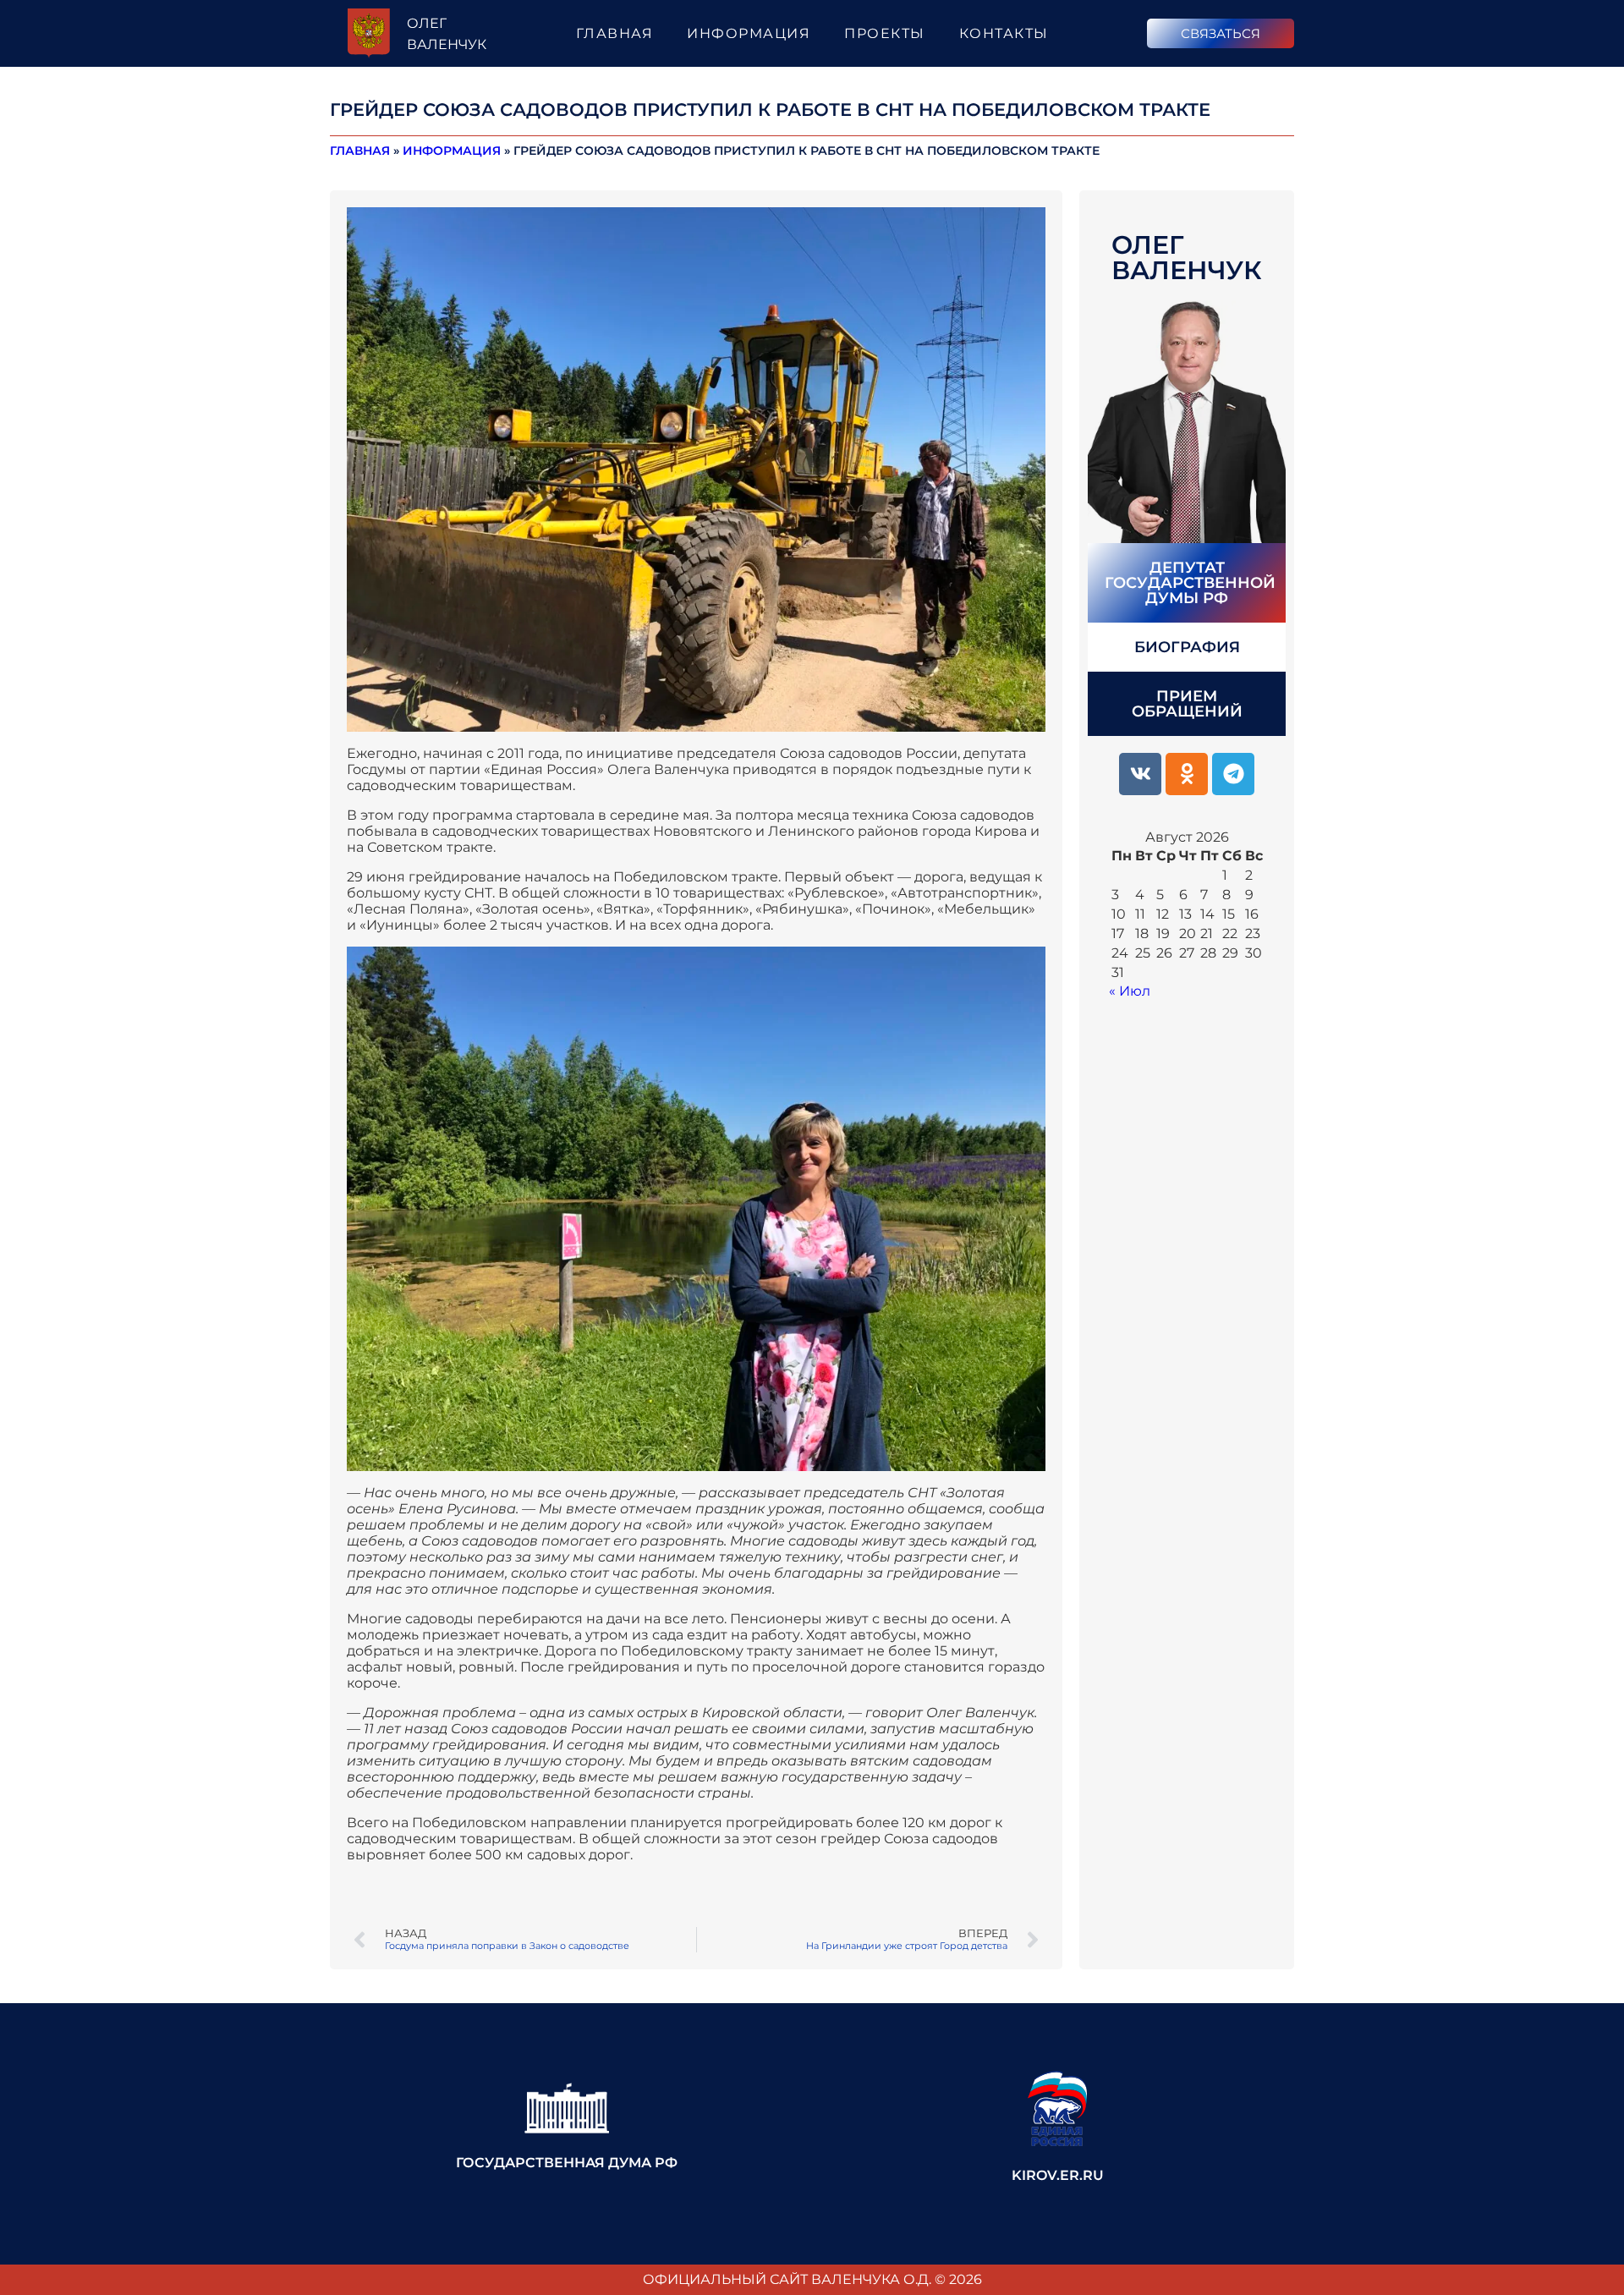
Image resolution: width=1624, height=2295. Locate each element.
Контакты (1004, 33)
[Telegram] (1233, 774)
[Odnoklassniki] (1187, 774)
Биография (1187, 647)
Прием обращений (1187, 704)
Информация (749, 33)
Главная (615, 33)
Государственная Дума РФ (567, 2163)
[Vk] (1140, 774)
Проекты (885, 33)
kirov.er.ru (1058, 2175)
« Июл (1130, 991)
